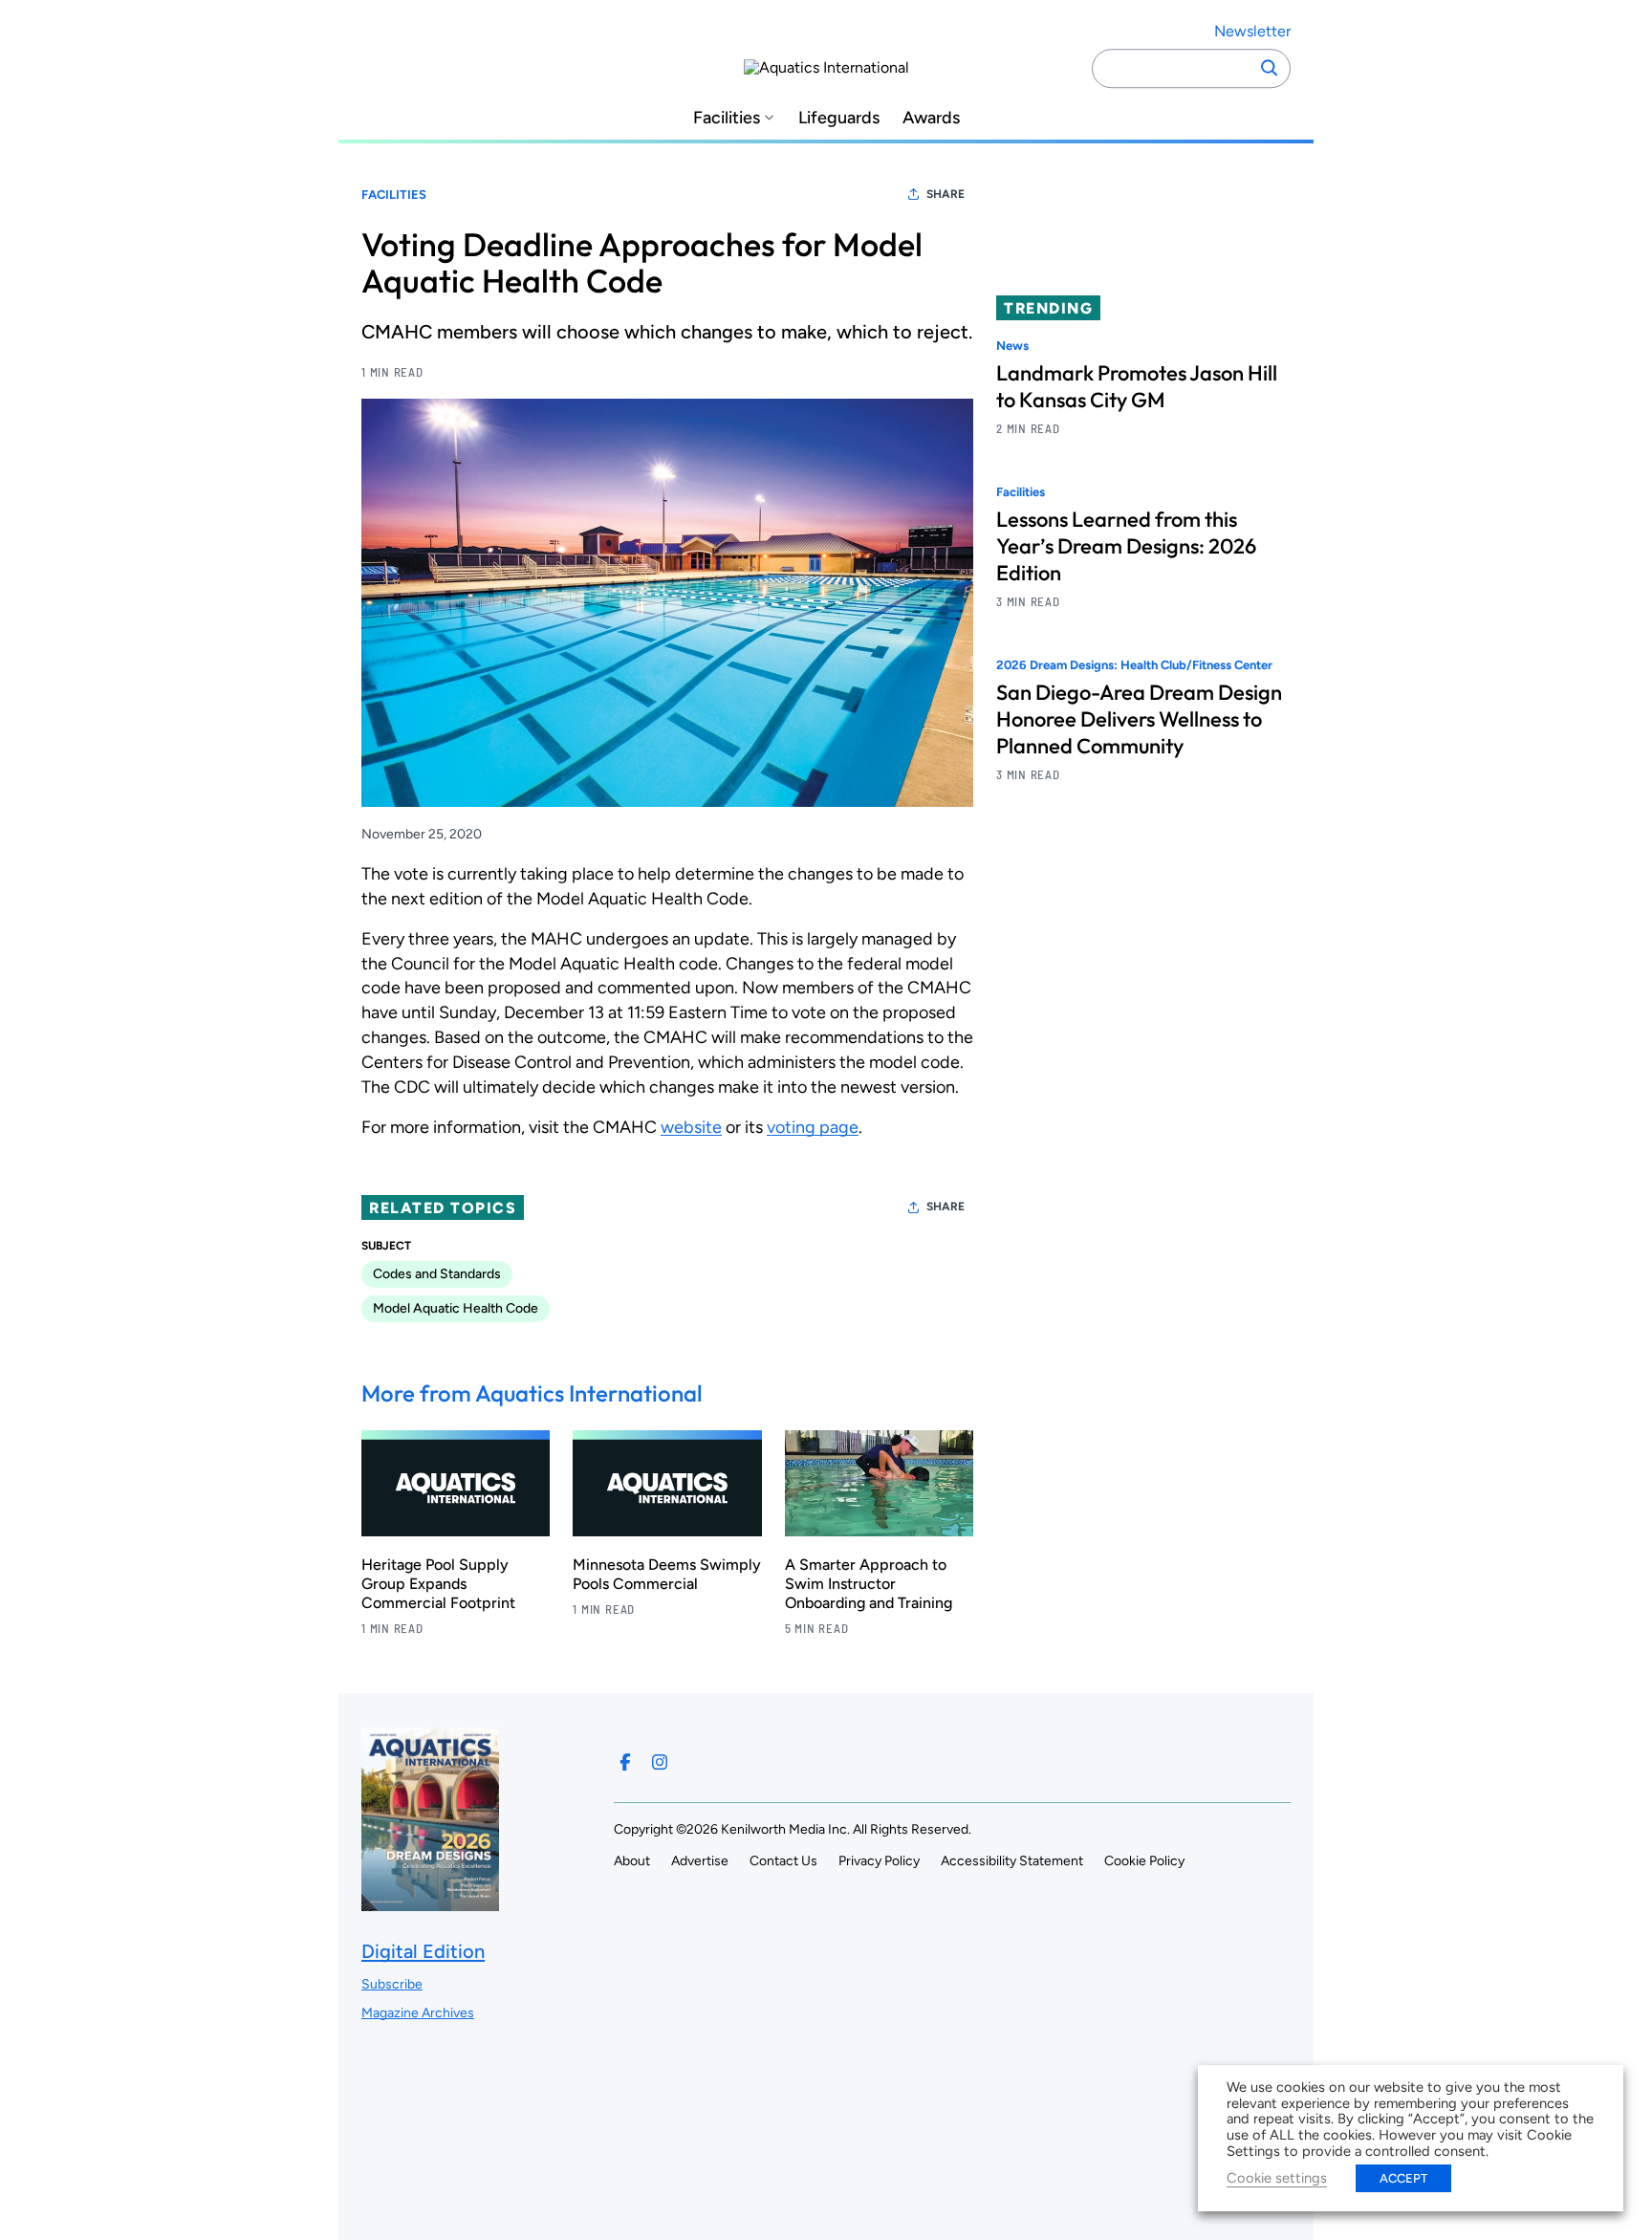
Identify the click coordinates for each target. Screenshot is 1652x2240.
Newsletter (1252, 31)
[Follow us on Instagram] (660, 1762)
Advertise (700, 1861)
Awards (931, 118)
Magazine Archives (418, 2013)
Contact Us (783, 1861)
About (632, 1861)
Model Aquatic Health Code (456, 1308)
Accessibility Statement (1012, 1861)
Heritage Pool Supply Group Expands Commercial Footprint (438, 1584)
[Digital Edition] (430, 1902)
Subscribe (392, 1984)
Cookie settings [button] (1277, 2178)
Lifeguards (839, 118)
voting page (813, 1127)
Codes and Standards (437, 1274)
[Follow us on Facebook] (625, 1762)
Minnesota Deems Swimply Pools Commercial (667, 1574)
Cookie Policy (1144, 1861)
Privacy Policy (879, 1861)
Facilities (727, 118)
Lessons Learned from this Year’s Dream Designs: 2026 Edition (1126, 547)
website (691, 1127)
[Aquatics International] (826, 68)
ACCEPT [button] (1403, 2178)
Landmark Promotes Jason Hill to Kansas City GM (1137, 386)
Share (946, 194)
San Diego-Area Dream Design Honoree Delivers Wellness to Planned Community (1139, 720)
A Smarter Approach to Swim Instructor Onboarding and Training (869, 1584)
